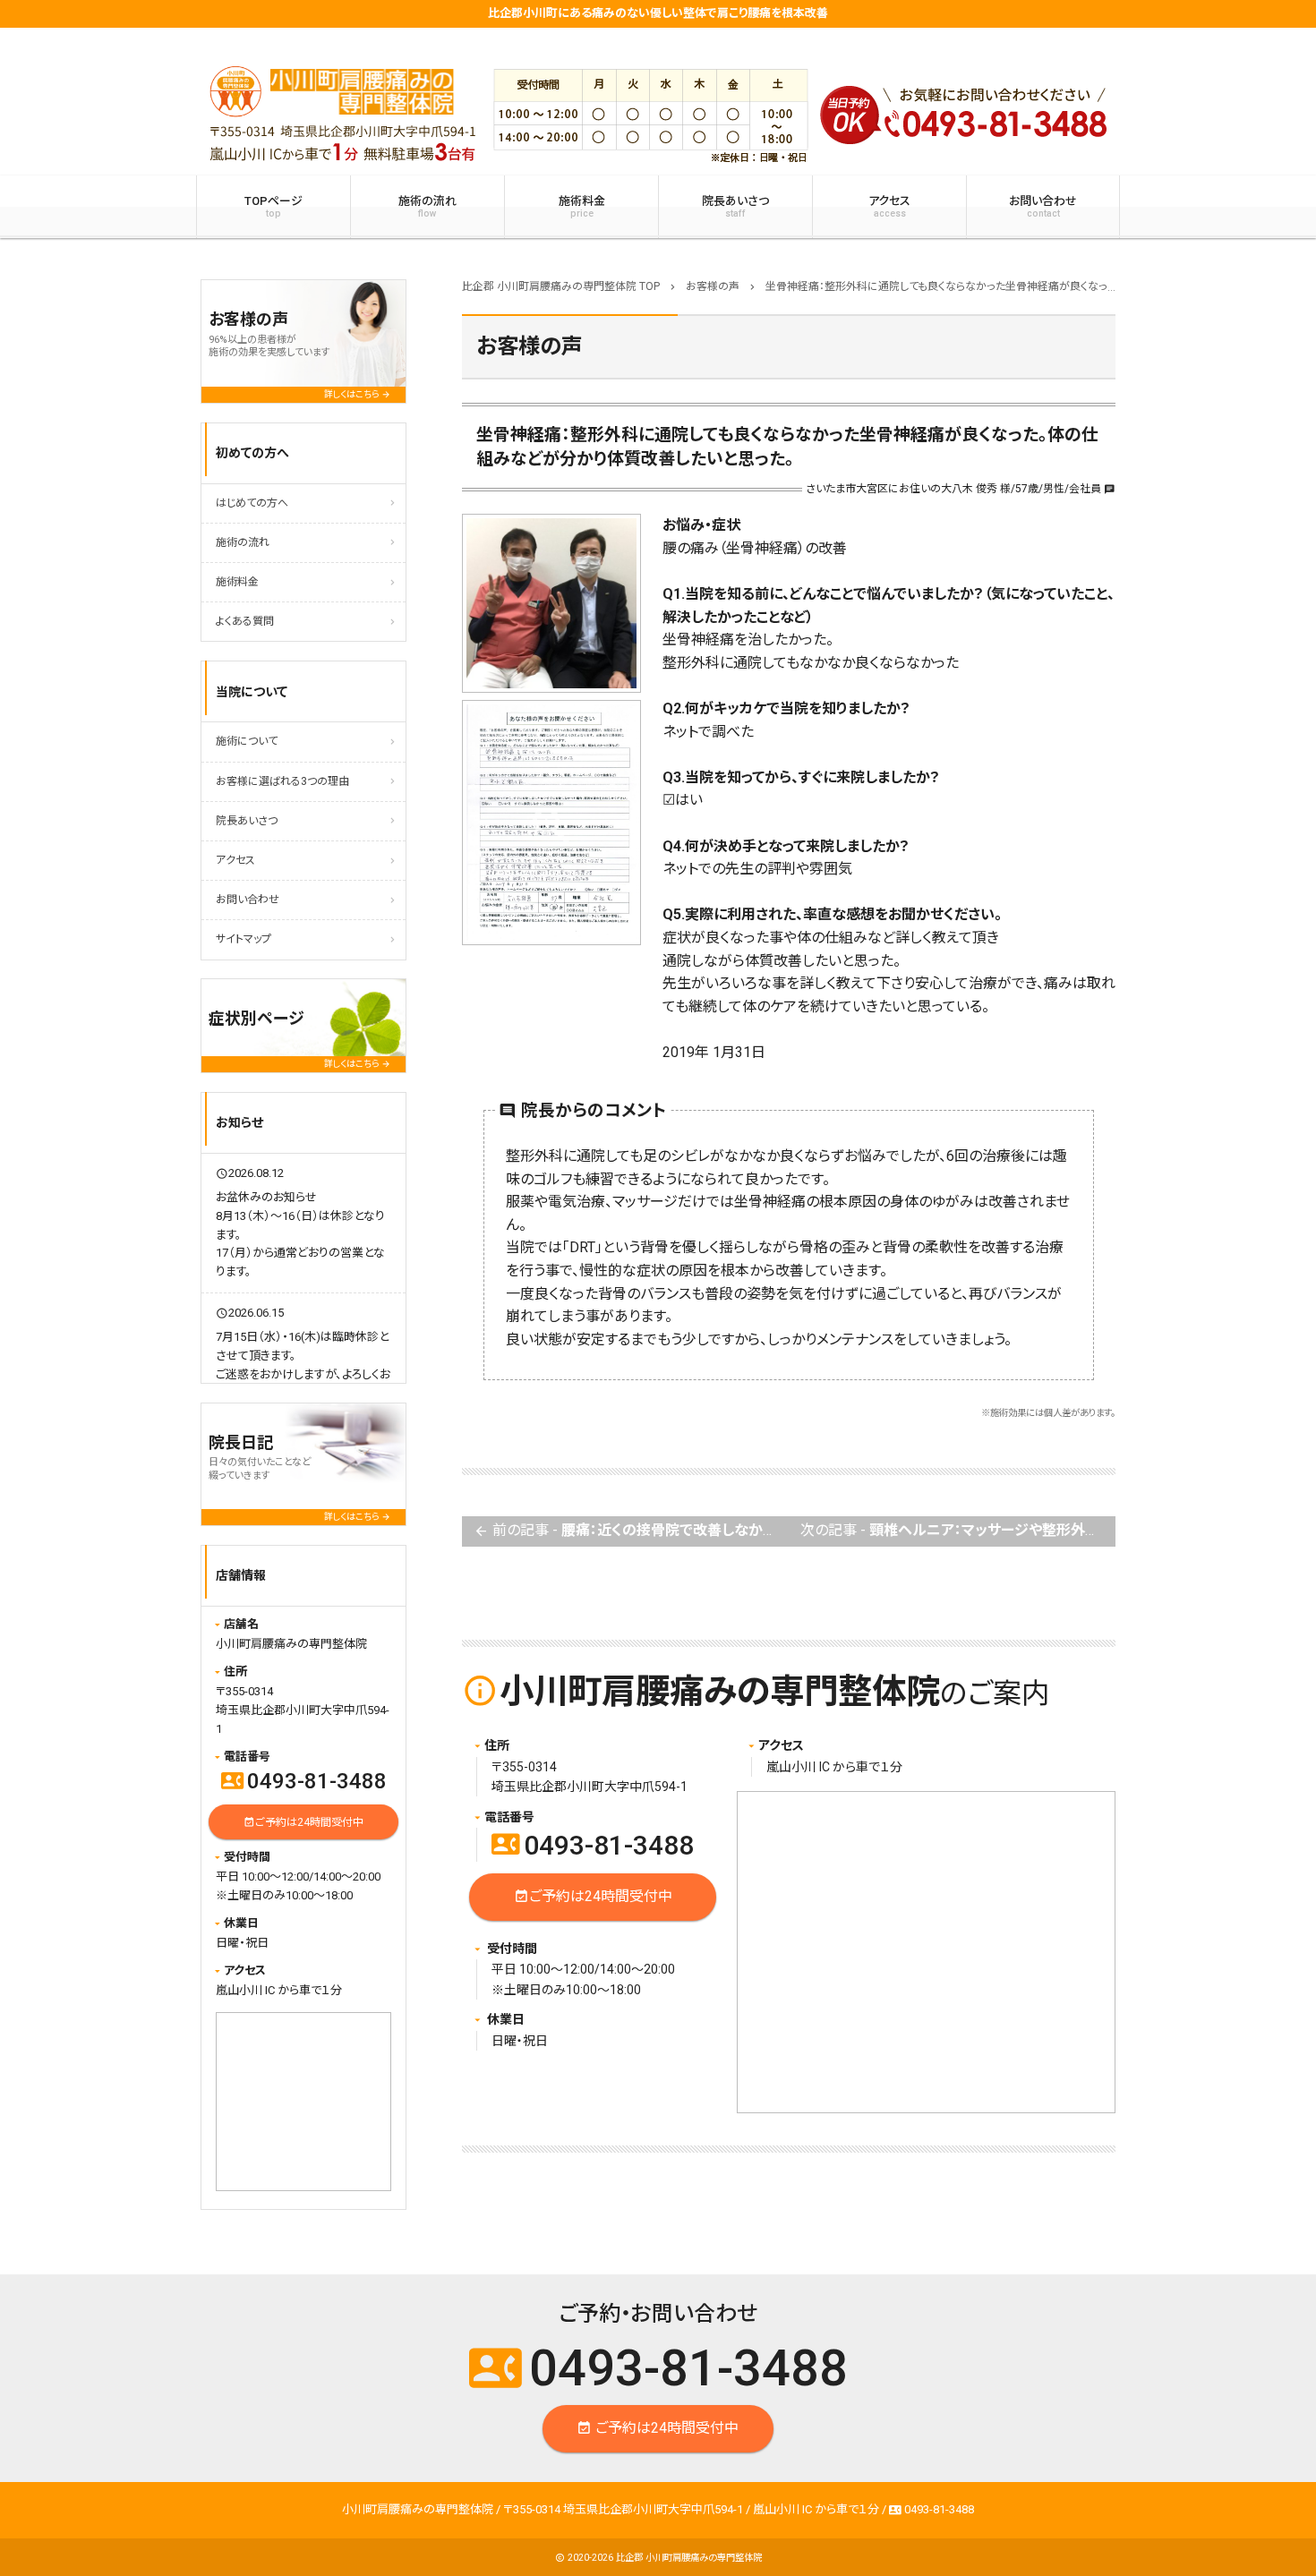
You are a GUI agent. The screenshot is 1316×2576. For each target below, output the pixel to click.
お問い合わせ (1043, 207)
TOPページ (273, 207)
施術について (247, 741)
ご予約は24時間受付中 (593, 1895)
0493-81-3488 (593, 1845)
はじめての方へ (252, 503)
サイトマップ (244, 939)
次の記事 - (958, 1530)
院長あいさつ (735, 207)
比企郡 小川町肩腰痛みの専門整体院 (689, 2558)
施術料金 (582, 207)
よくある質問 (245, 621)
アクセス (889, 207)
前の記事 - (631, 1530)
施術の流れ (427, 207)
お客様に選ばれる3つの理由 (282, 781)
